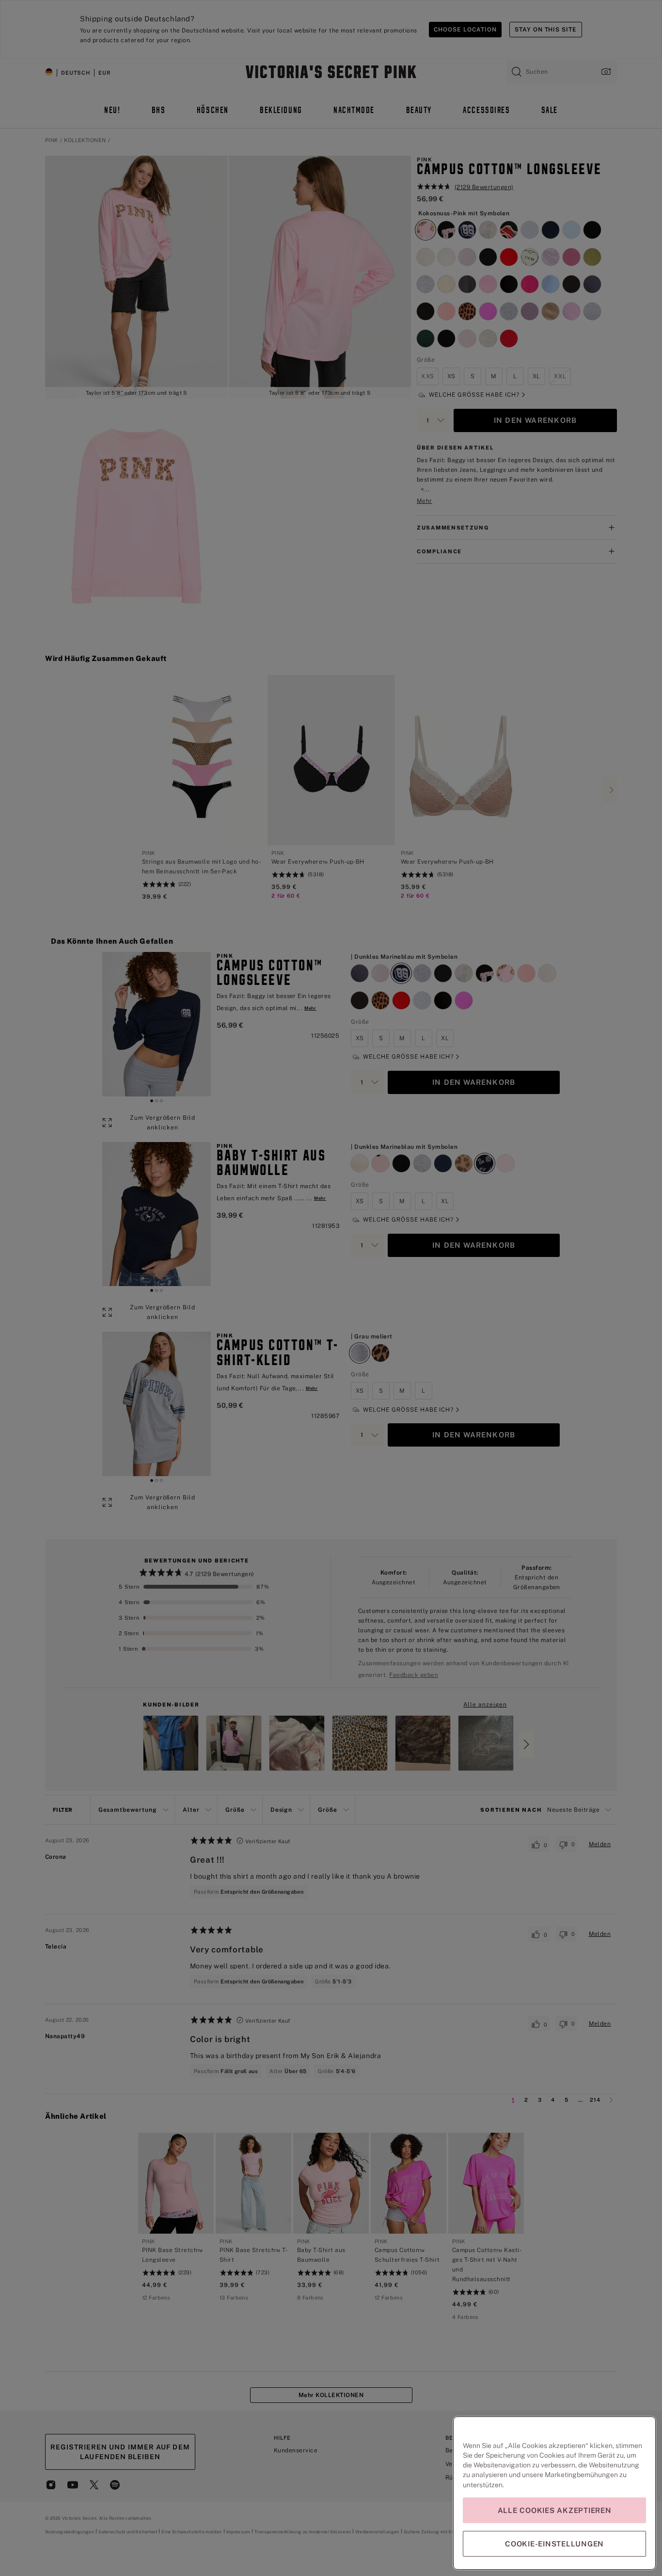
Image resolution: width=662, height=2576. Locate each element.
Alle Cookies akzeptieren (555, 2510)
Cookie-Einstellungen (554, 2544)
